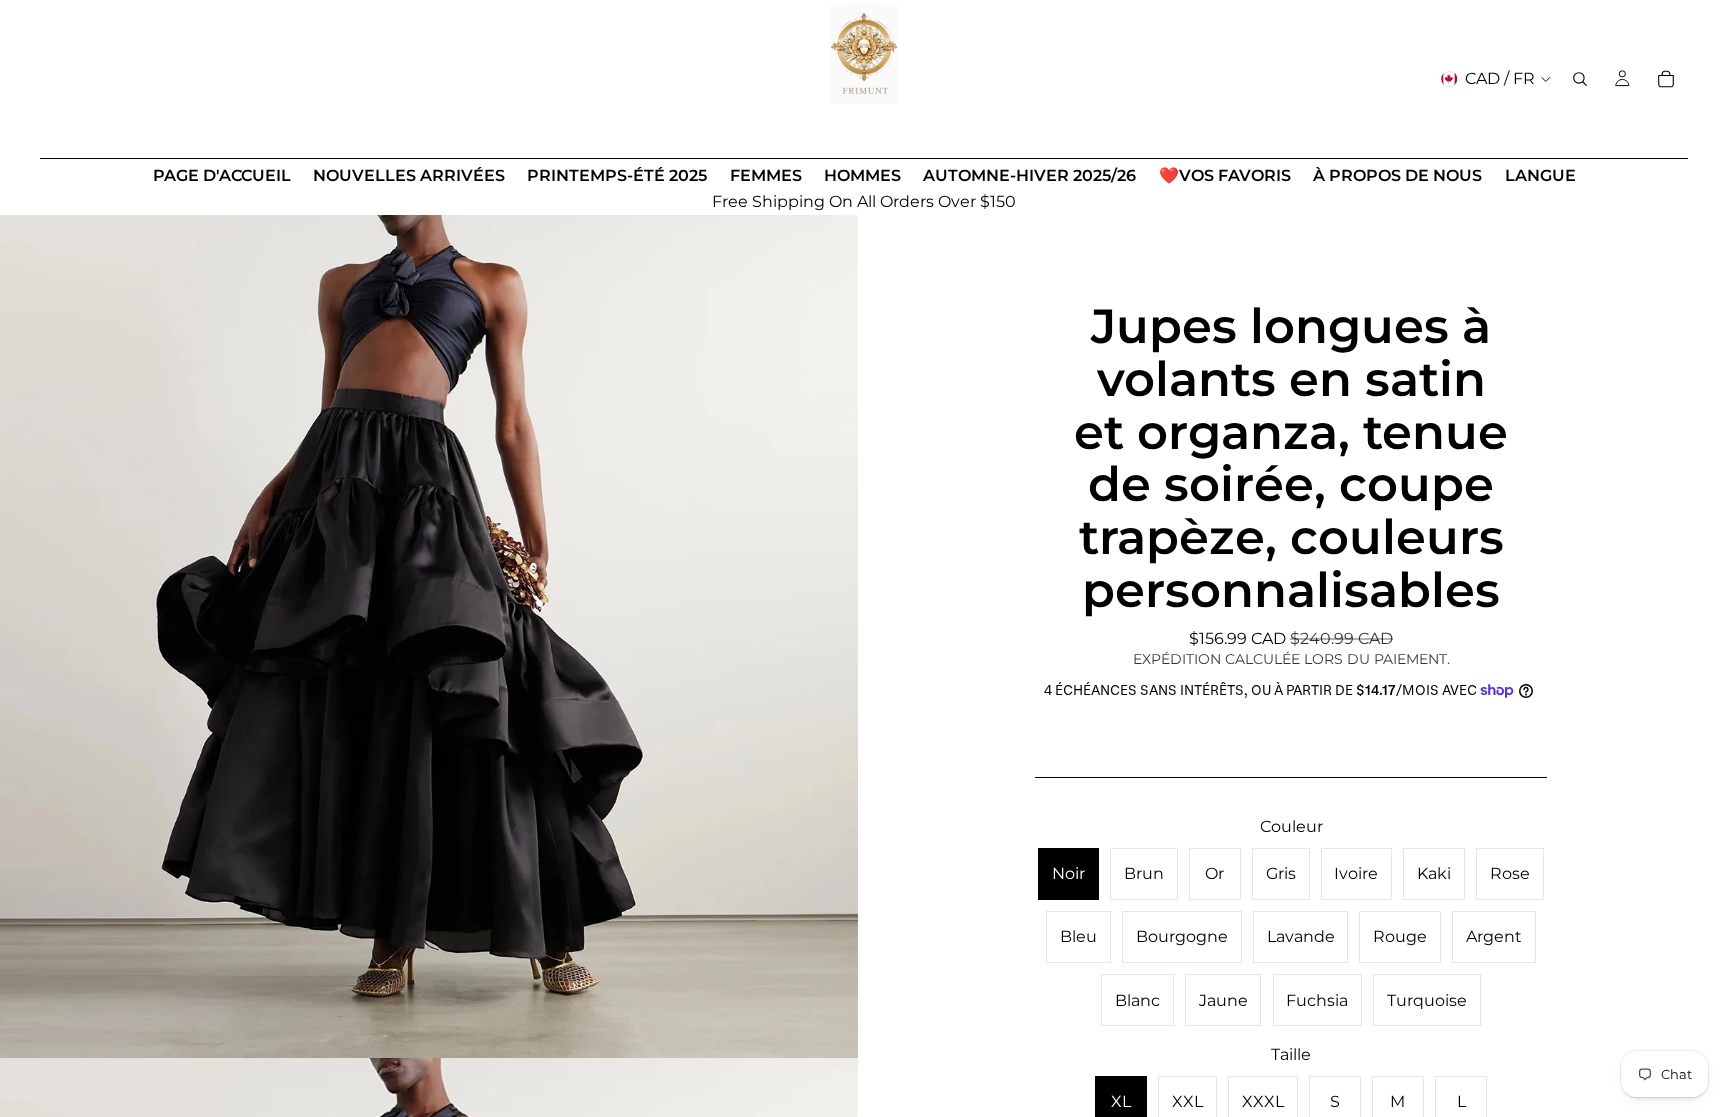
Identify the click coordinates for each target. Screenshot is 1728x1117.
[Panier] (1666, 79)
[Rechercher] (1580, 79)
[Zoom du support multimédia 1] (429, 629)
